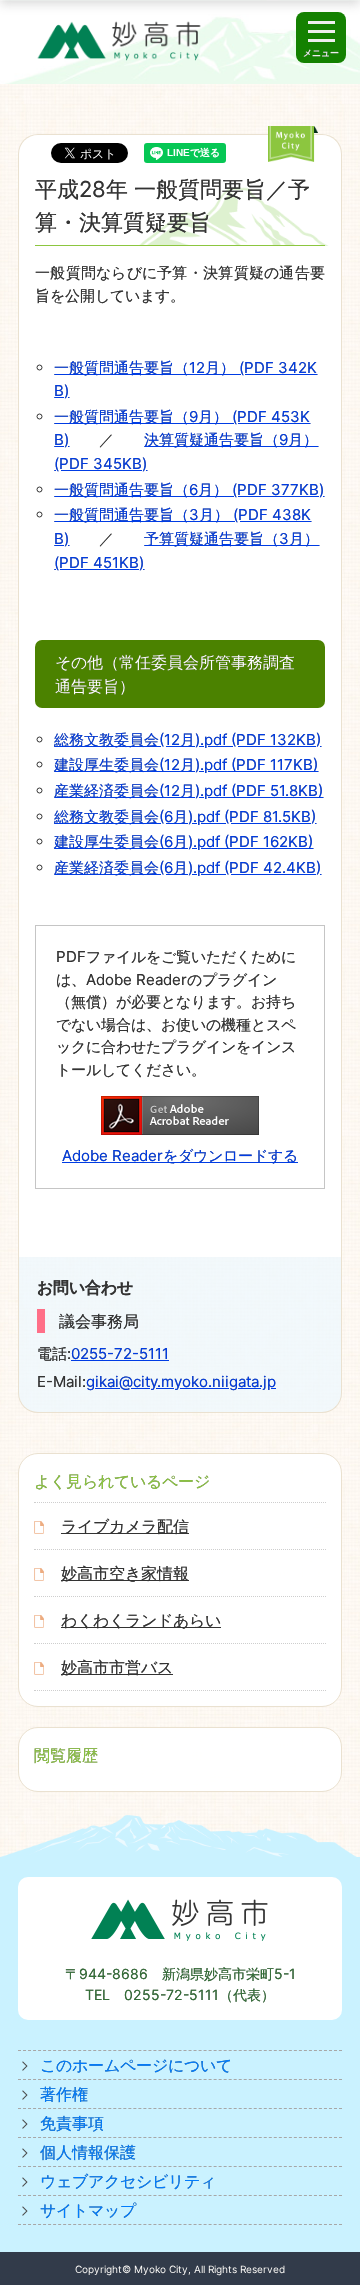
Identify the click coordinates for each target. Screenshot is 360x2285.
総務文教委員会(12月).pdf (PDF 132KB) (187, 739)
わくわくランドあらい (141, 1620)
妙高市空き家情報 (125, 1573)
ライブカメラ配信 (125, 1526)
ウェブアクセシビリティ (128, 2181)
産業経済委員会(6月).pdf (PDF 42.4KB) (187, 867)
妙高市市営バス (117, 1667)
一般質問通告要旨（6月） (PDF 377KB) (189, 489)
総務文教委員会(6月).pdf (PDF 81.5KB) (185, 816)
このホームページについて (136, 2065)
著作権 (64, 2094)
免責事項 (72, 2123)
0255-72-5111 (120, 1353)
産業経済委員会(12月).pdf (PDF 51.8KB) (188, 790)
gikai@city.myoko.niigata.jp (181, 1381)
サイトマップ (88, 2210)
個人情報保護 (88, 2152)
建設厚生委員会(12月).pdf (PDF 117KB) (186, 764)
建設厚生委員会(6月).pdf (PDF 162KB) (183, 841)
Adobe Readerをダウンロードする (180, 1155)
